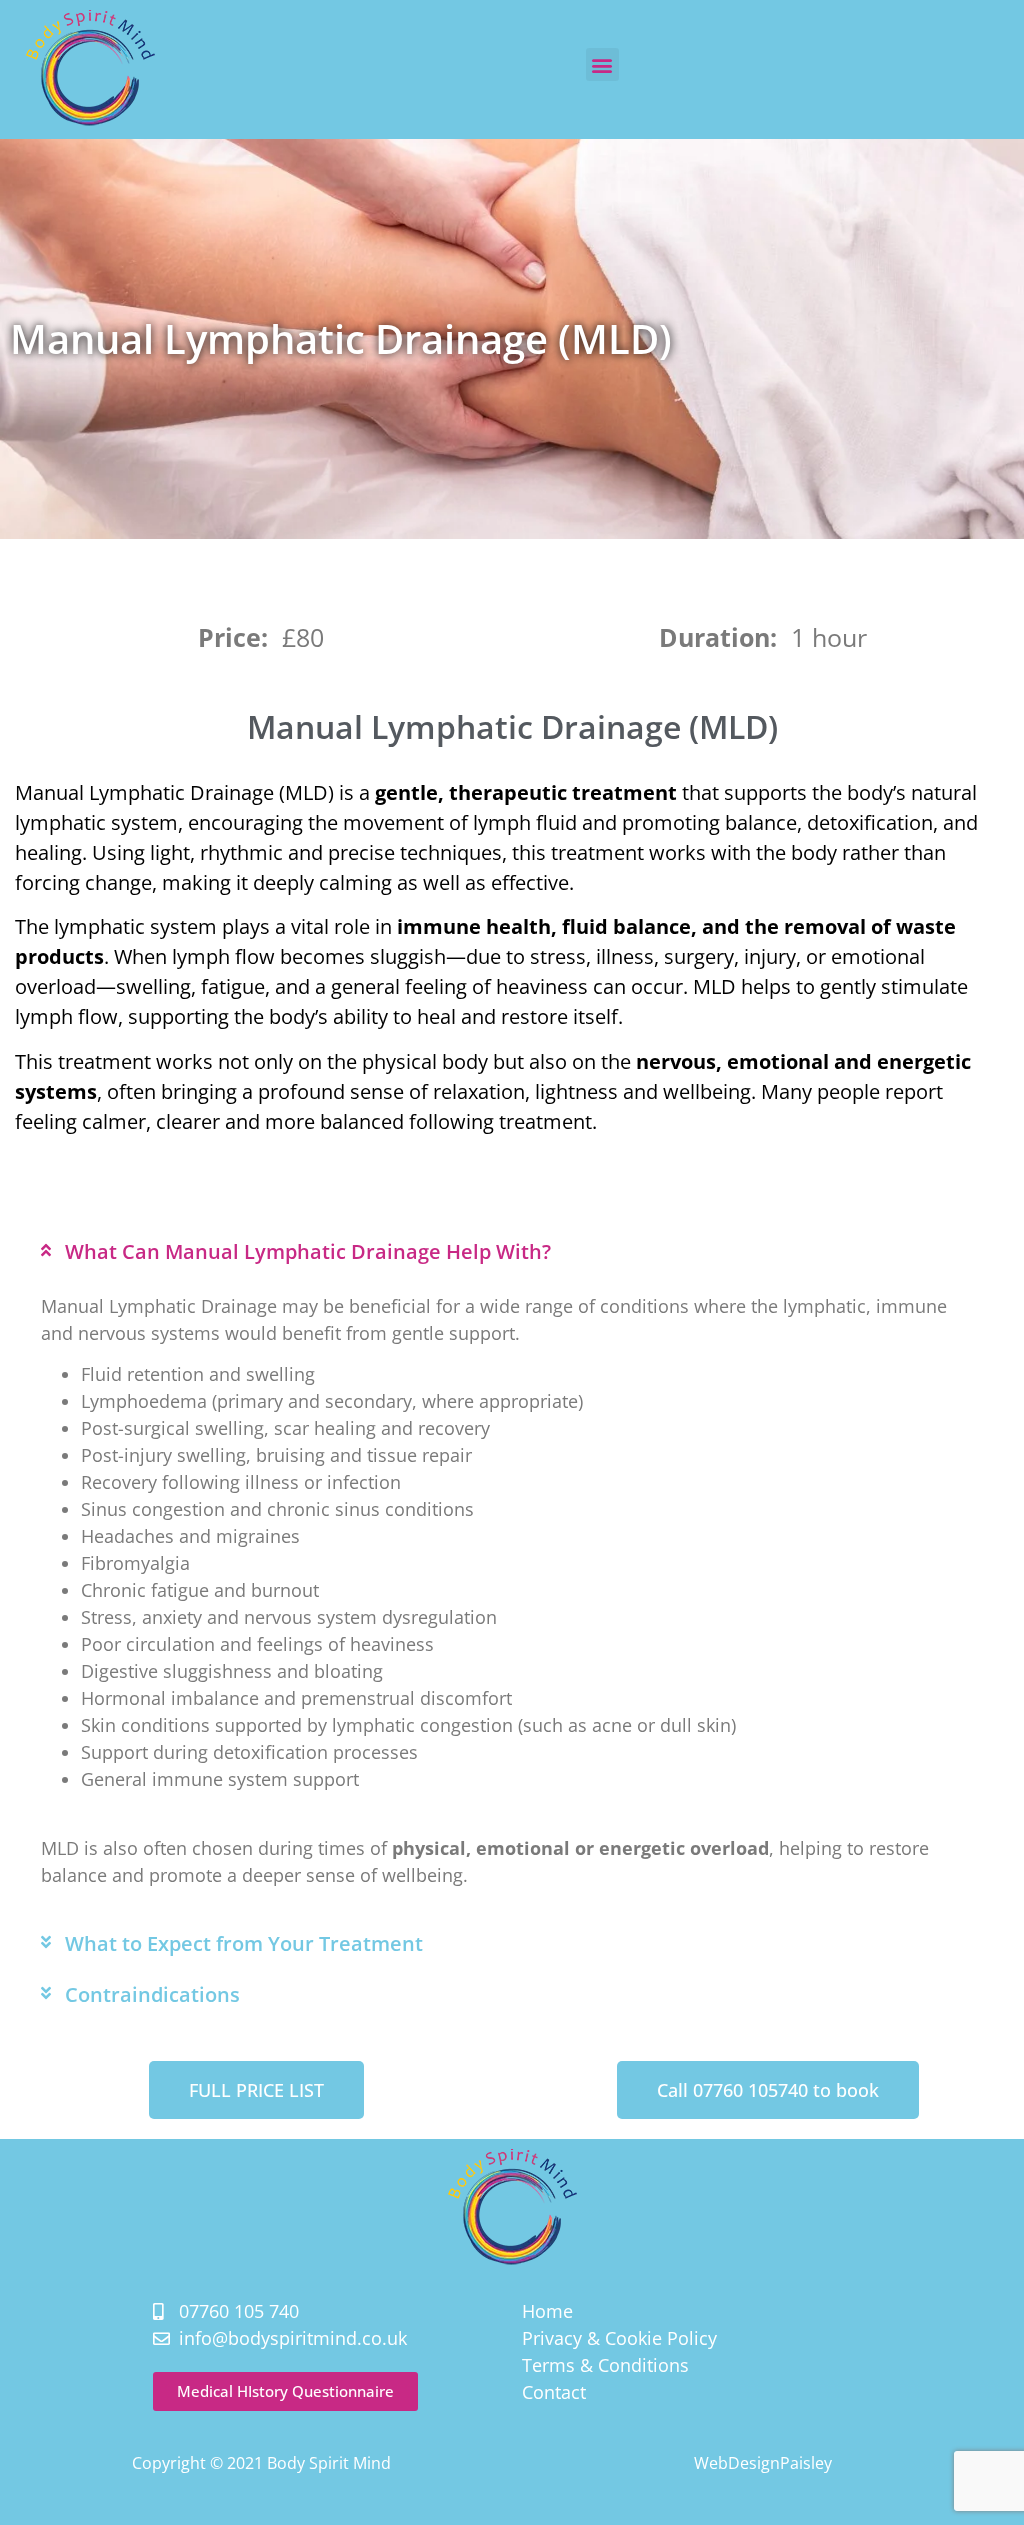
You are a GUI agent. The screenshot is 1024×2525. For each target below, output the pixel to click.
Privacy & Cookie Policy (619, 2338)
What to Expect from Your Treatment (244, 1943)
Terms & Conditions (605, 2365)
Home (547, 2311)
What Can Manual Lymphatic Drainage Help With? (308, 1251)
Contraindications (152, 1994)
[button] (602, 64)
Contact (554, 2392)
